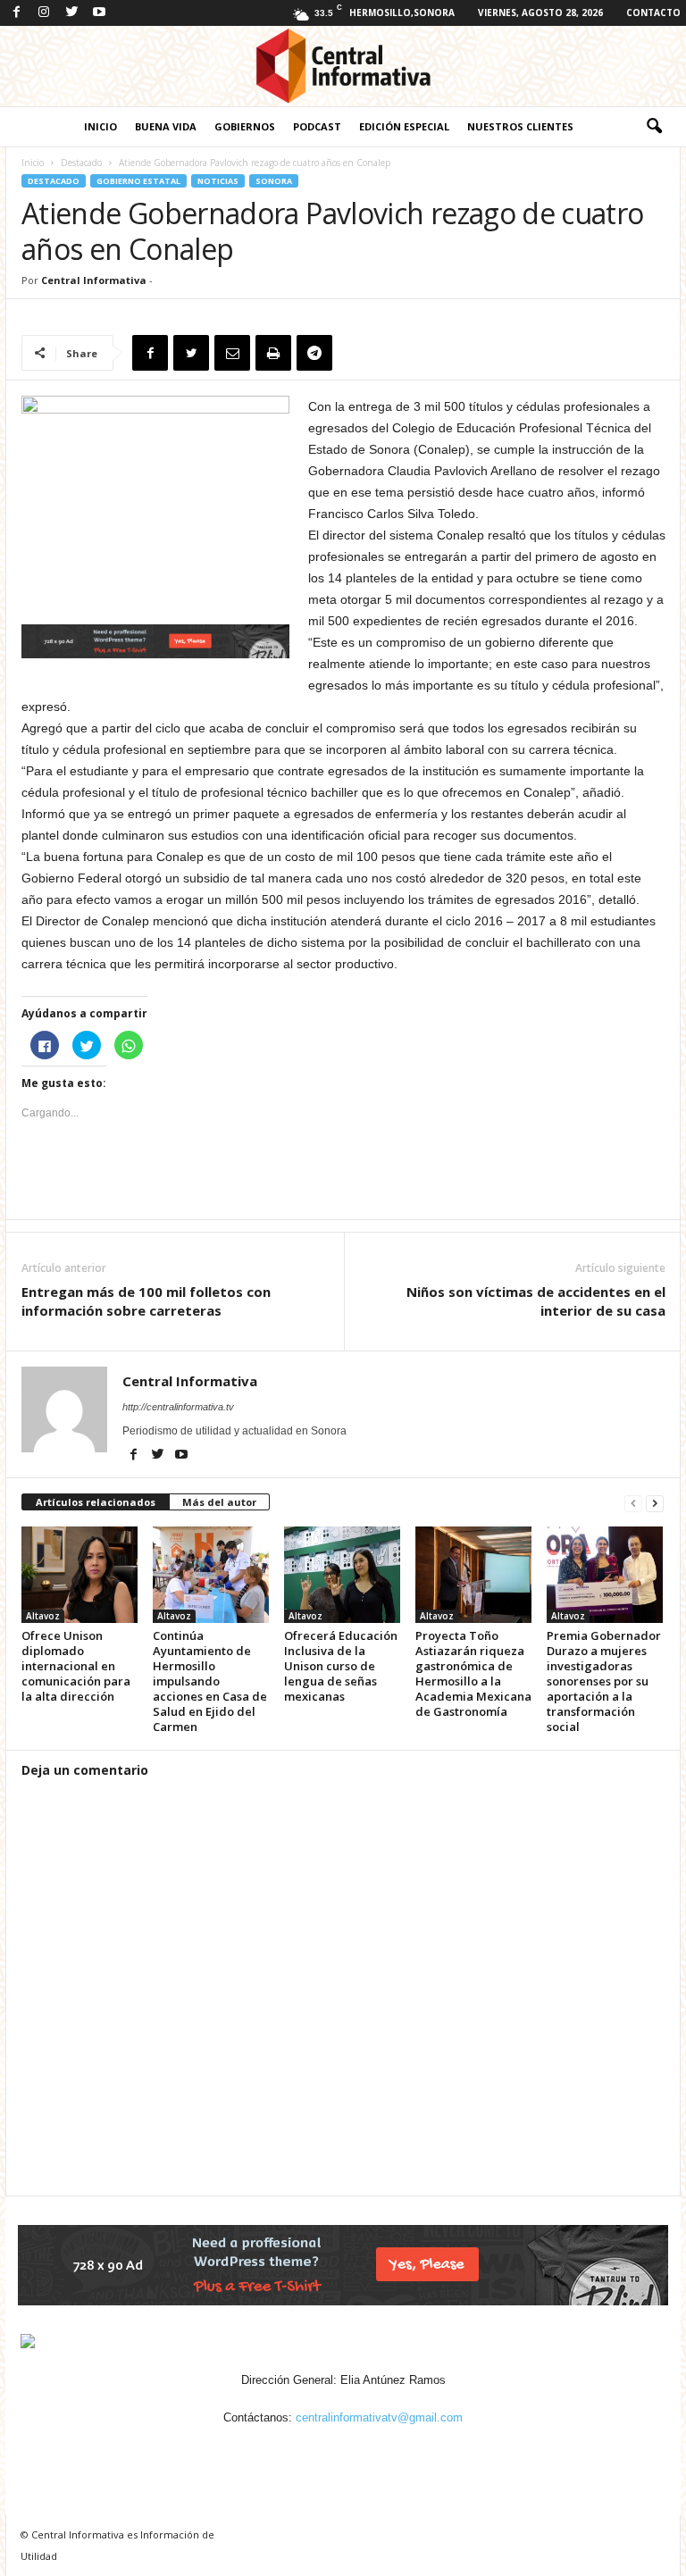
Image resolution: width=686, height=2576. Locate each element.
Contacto (653, 13)
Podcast (317, 126)
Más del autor (219, 1502)
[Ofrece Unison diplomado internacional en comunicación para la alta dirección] (79, 1575)
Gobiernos (245, 126)
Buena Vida (166, 126)
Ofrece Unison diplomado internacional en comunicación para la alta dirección (76, 1666)
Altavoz (43, 1616)
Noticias (218, 181)
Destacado (81, 163)
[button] (654, 127)
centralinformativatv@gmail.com (379, 2417)
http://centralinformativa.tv (178, 1407)
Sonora (274, 181)
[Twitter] (71, 13)
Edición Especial (404, 126)
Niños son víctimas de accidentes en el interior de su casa (536, 1301)
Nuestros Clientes (520, 126)
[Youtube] (99, 13)
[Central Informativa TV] (343, 66)
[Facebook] (16, 13)
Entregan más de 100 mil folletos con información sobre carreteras (146, 1301)
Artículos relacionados (96, 1502)
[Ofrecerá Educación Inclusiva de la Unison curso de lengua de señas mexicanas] (342, 1575)
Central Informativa (94, 280)
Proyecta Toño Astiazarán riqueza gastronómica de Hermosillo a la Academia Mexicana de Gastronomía (473, 1673)
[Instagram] (44, 13)
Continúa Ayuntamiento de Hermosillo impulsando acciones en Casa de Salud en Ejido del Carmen (210, 1681)
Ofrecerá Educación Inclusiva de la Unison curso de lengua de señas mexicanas (341, 1666)
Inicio (100, 126)
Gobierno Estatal (138, 181)
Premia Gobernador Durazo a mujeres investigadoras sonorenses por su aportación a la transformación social (604, 1681)
